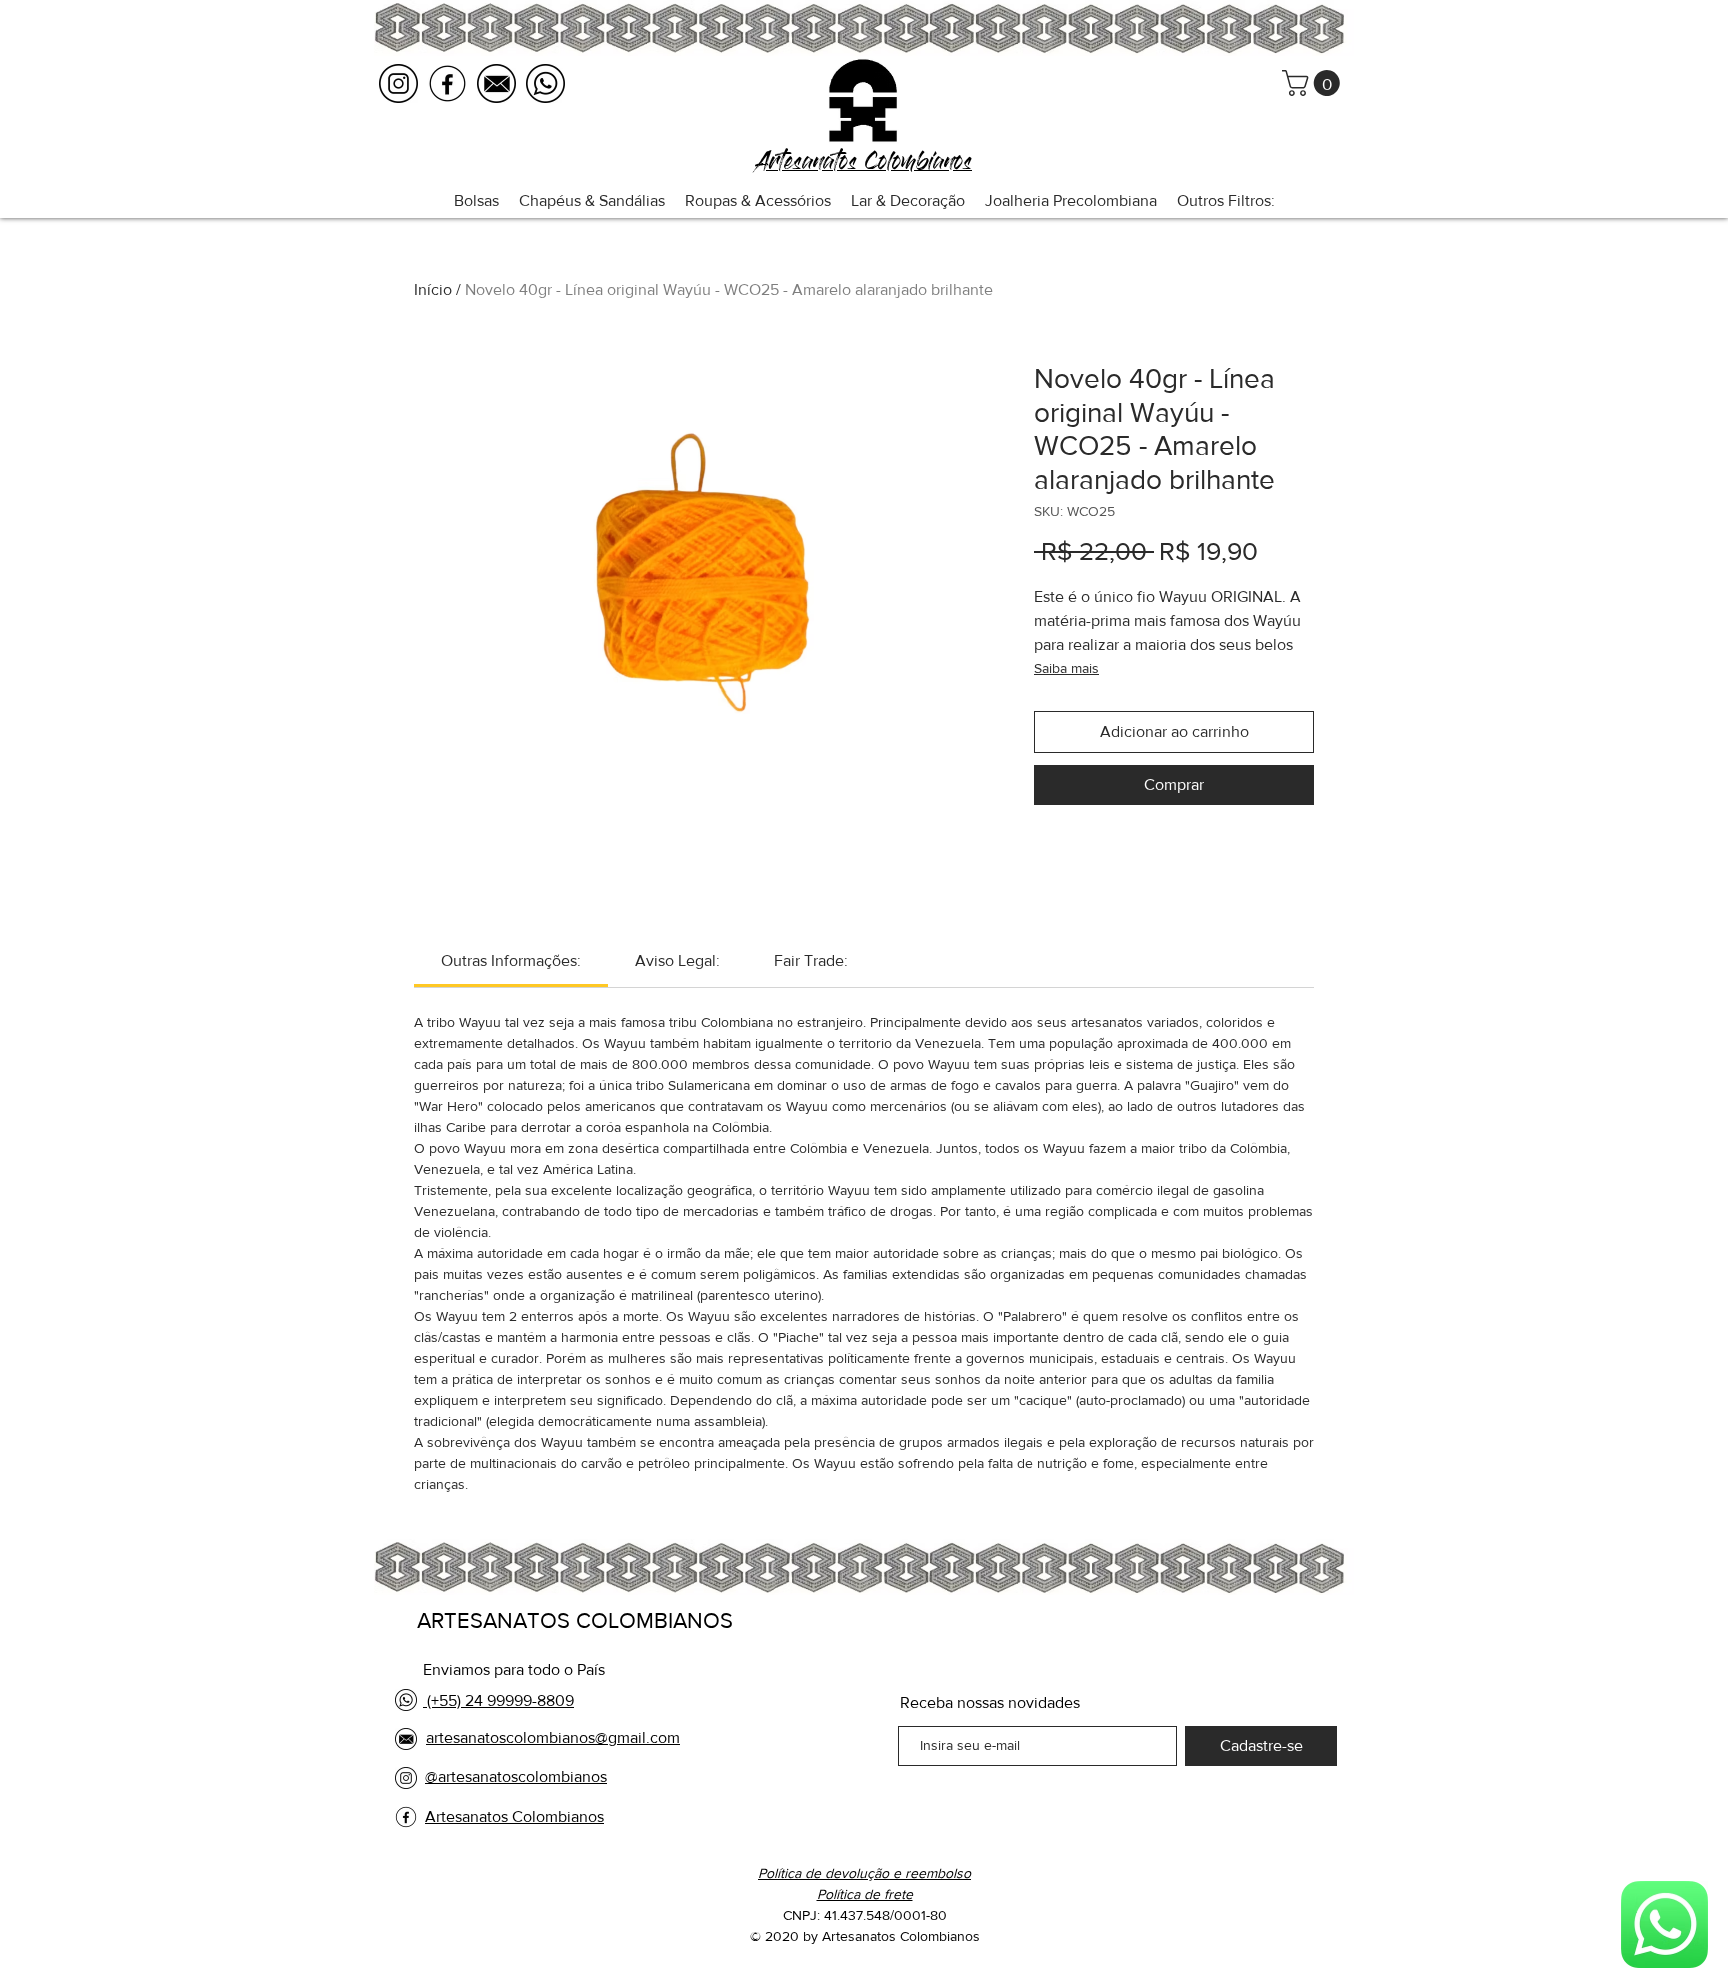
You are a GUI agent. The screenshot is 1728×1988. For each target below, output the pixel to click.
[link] (511, 960)
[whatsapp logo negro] (545, 83)
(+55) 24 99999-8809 (498, 1700)
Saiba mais (1066, 668)
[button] (1314, 83)
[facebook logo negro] (447, 83)
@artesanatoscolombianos (516, 1776)
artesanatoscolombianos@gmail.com (553, 1737)
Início (433, 289)
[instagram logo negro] (398, 83)
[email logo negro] (496, 83)
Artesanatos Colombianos (514, 1816)
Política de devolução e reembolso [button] (864, 1873)
